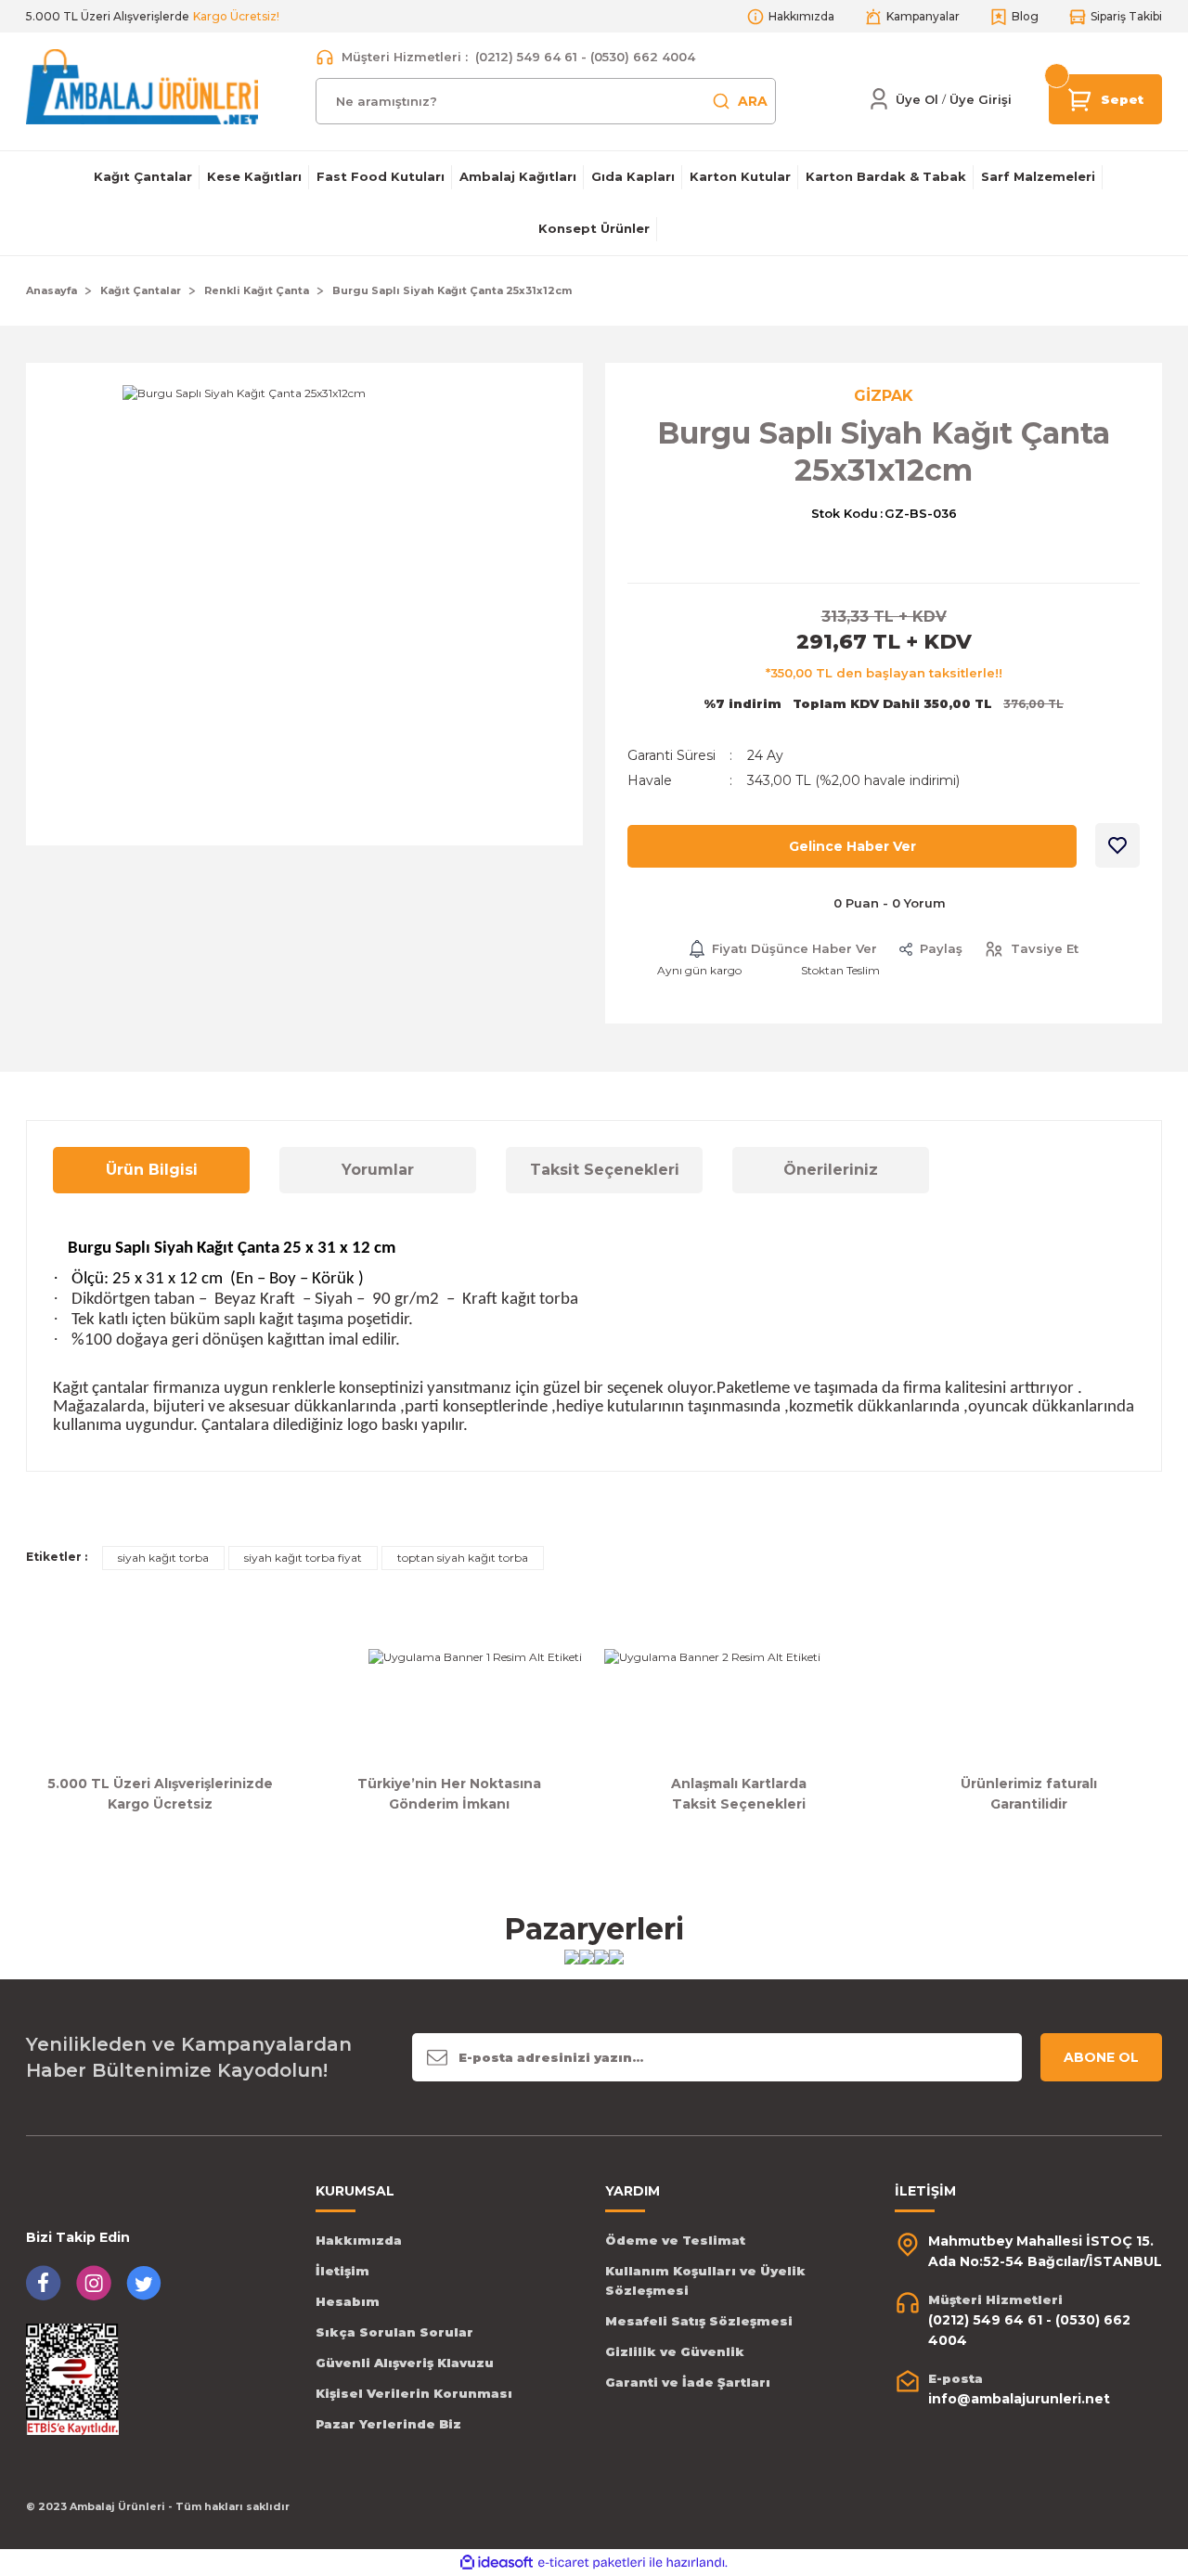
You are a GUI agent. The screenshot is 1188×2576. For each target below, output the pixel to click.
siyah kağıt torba (163, 1558)
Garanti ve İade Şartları (688, 2382)
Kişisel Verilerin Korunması (414, 2393)
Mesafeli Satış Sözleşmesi (699, 2321)
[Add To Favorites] (1117, 845)
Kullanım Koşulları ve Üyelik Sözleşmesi (705, 2280)
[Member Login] (879, 99)
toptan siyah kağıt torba (463, 1558)
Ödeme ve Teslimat (675, 2240)
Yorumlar (378, 1170)
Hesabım (348, 2301)
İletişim (342, 2271)
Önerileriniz (831, 1170)
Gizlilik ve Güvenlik (675, 2351)
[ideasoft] (497, 2563)
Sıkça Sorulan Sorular (394, 2332)
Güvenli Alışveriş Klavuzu (405, 2363)
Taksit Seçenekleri (605, 1170)
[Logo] (142, 86)
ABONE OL (1101, 2057)
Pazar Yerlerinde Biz (388, 2424)
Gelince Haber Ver (852, 846)
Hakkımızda (359, 2240)
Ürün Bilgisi (152, 1170)
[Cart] (1080, 98)
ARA (753, 101)
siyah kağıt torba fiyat (303, 1558)
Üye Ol (917, 99)
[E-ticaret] (592, 2563)
